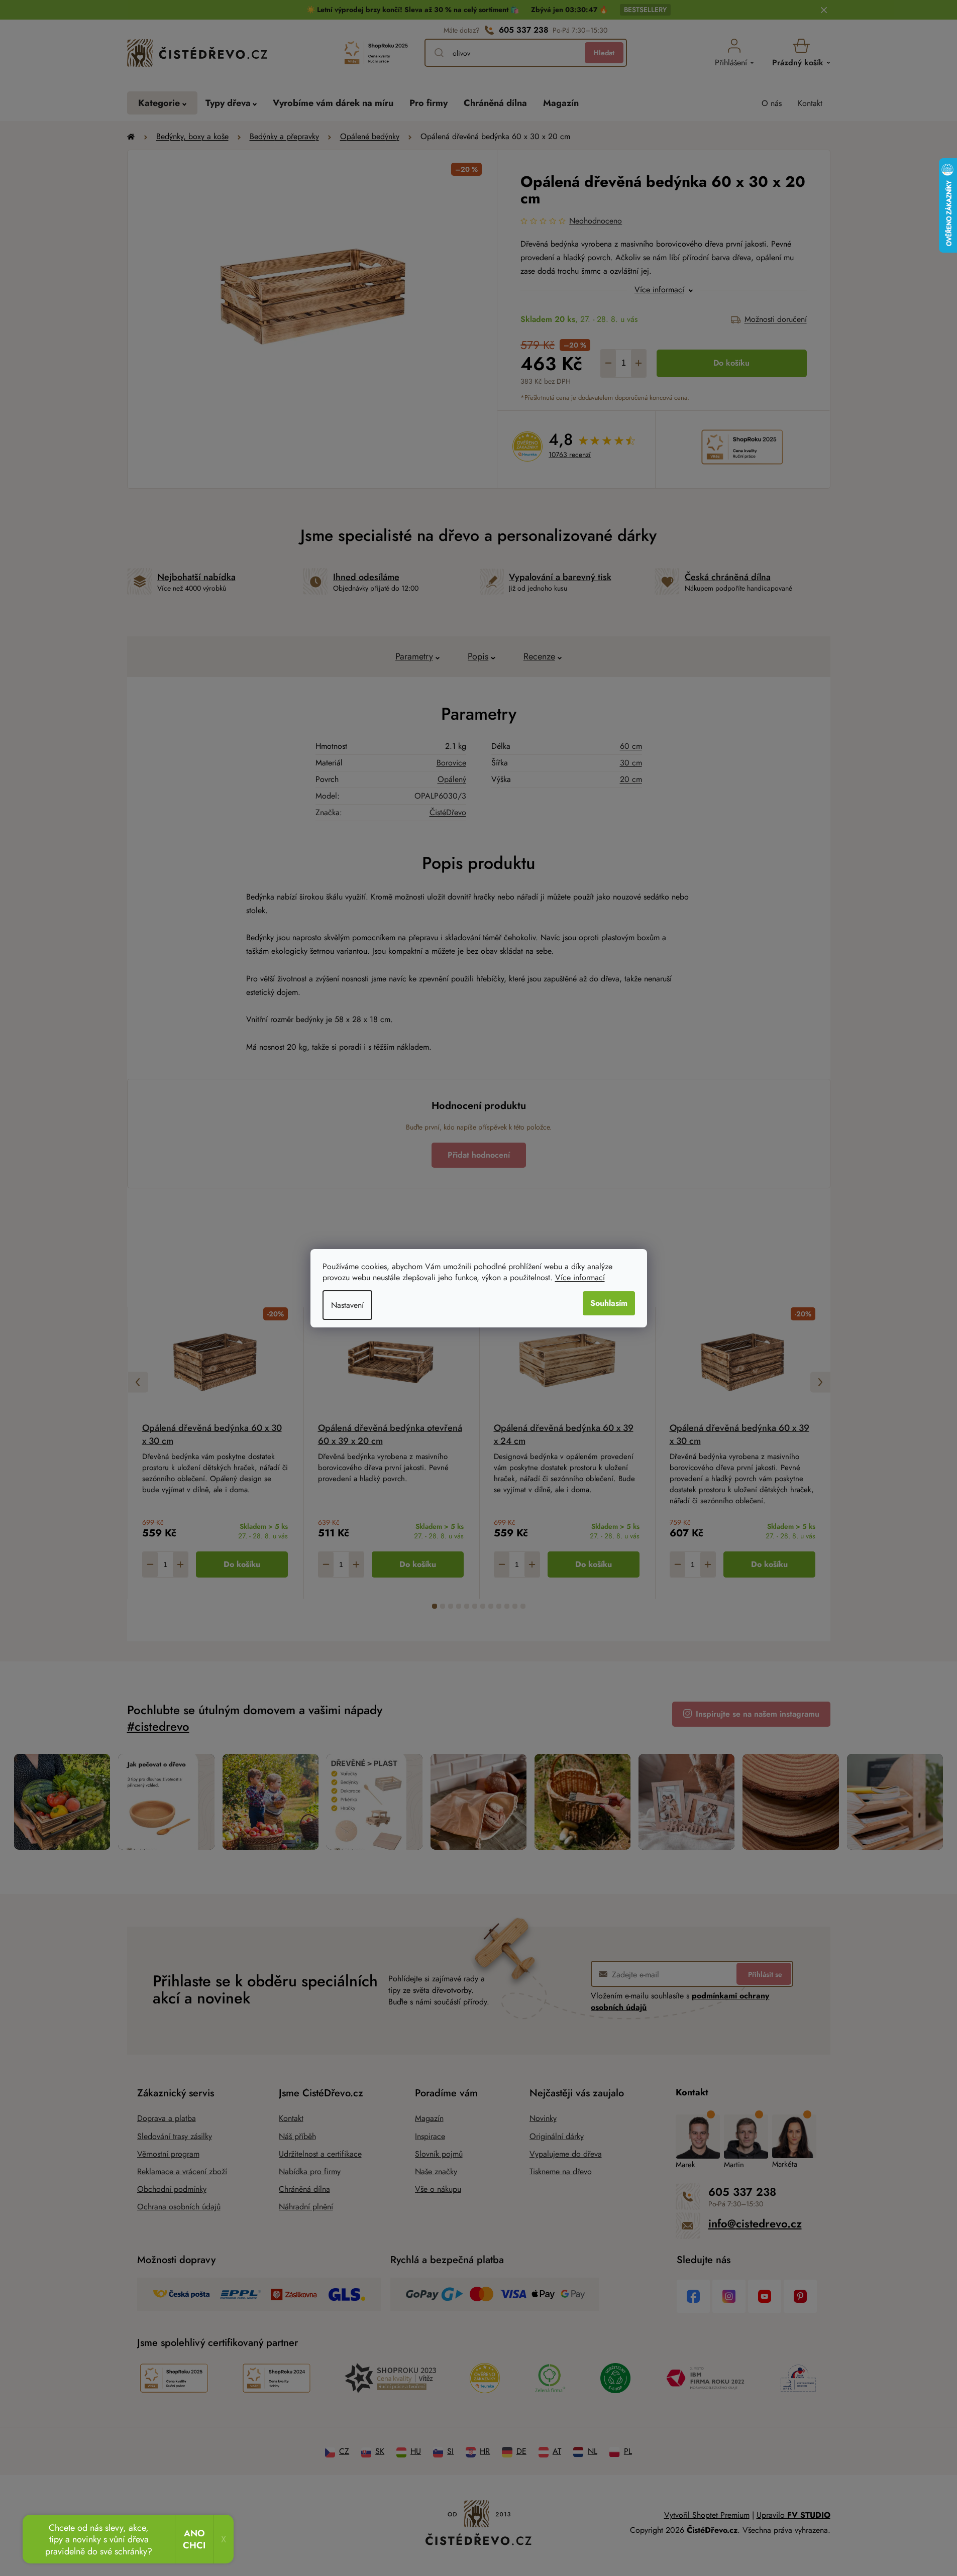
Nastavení (347, 1305)
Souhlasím (609, 1303)
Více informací (580, 1277)
